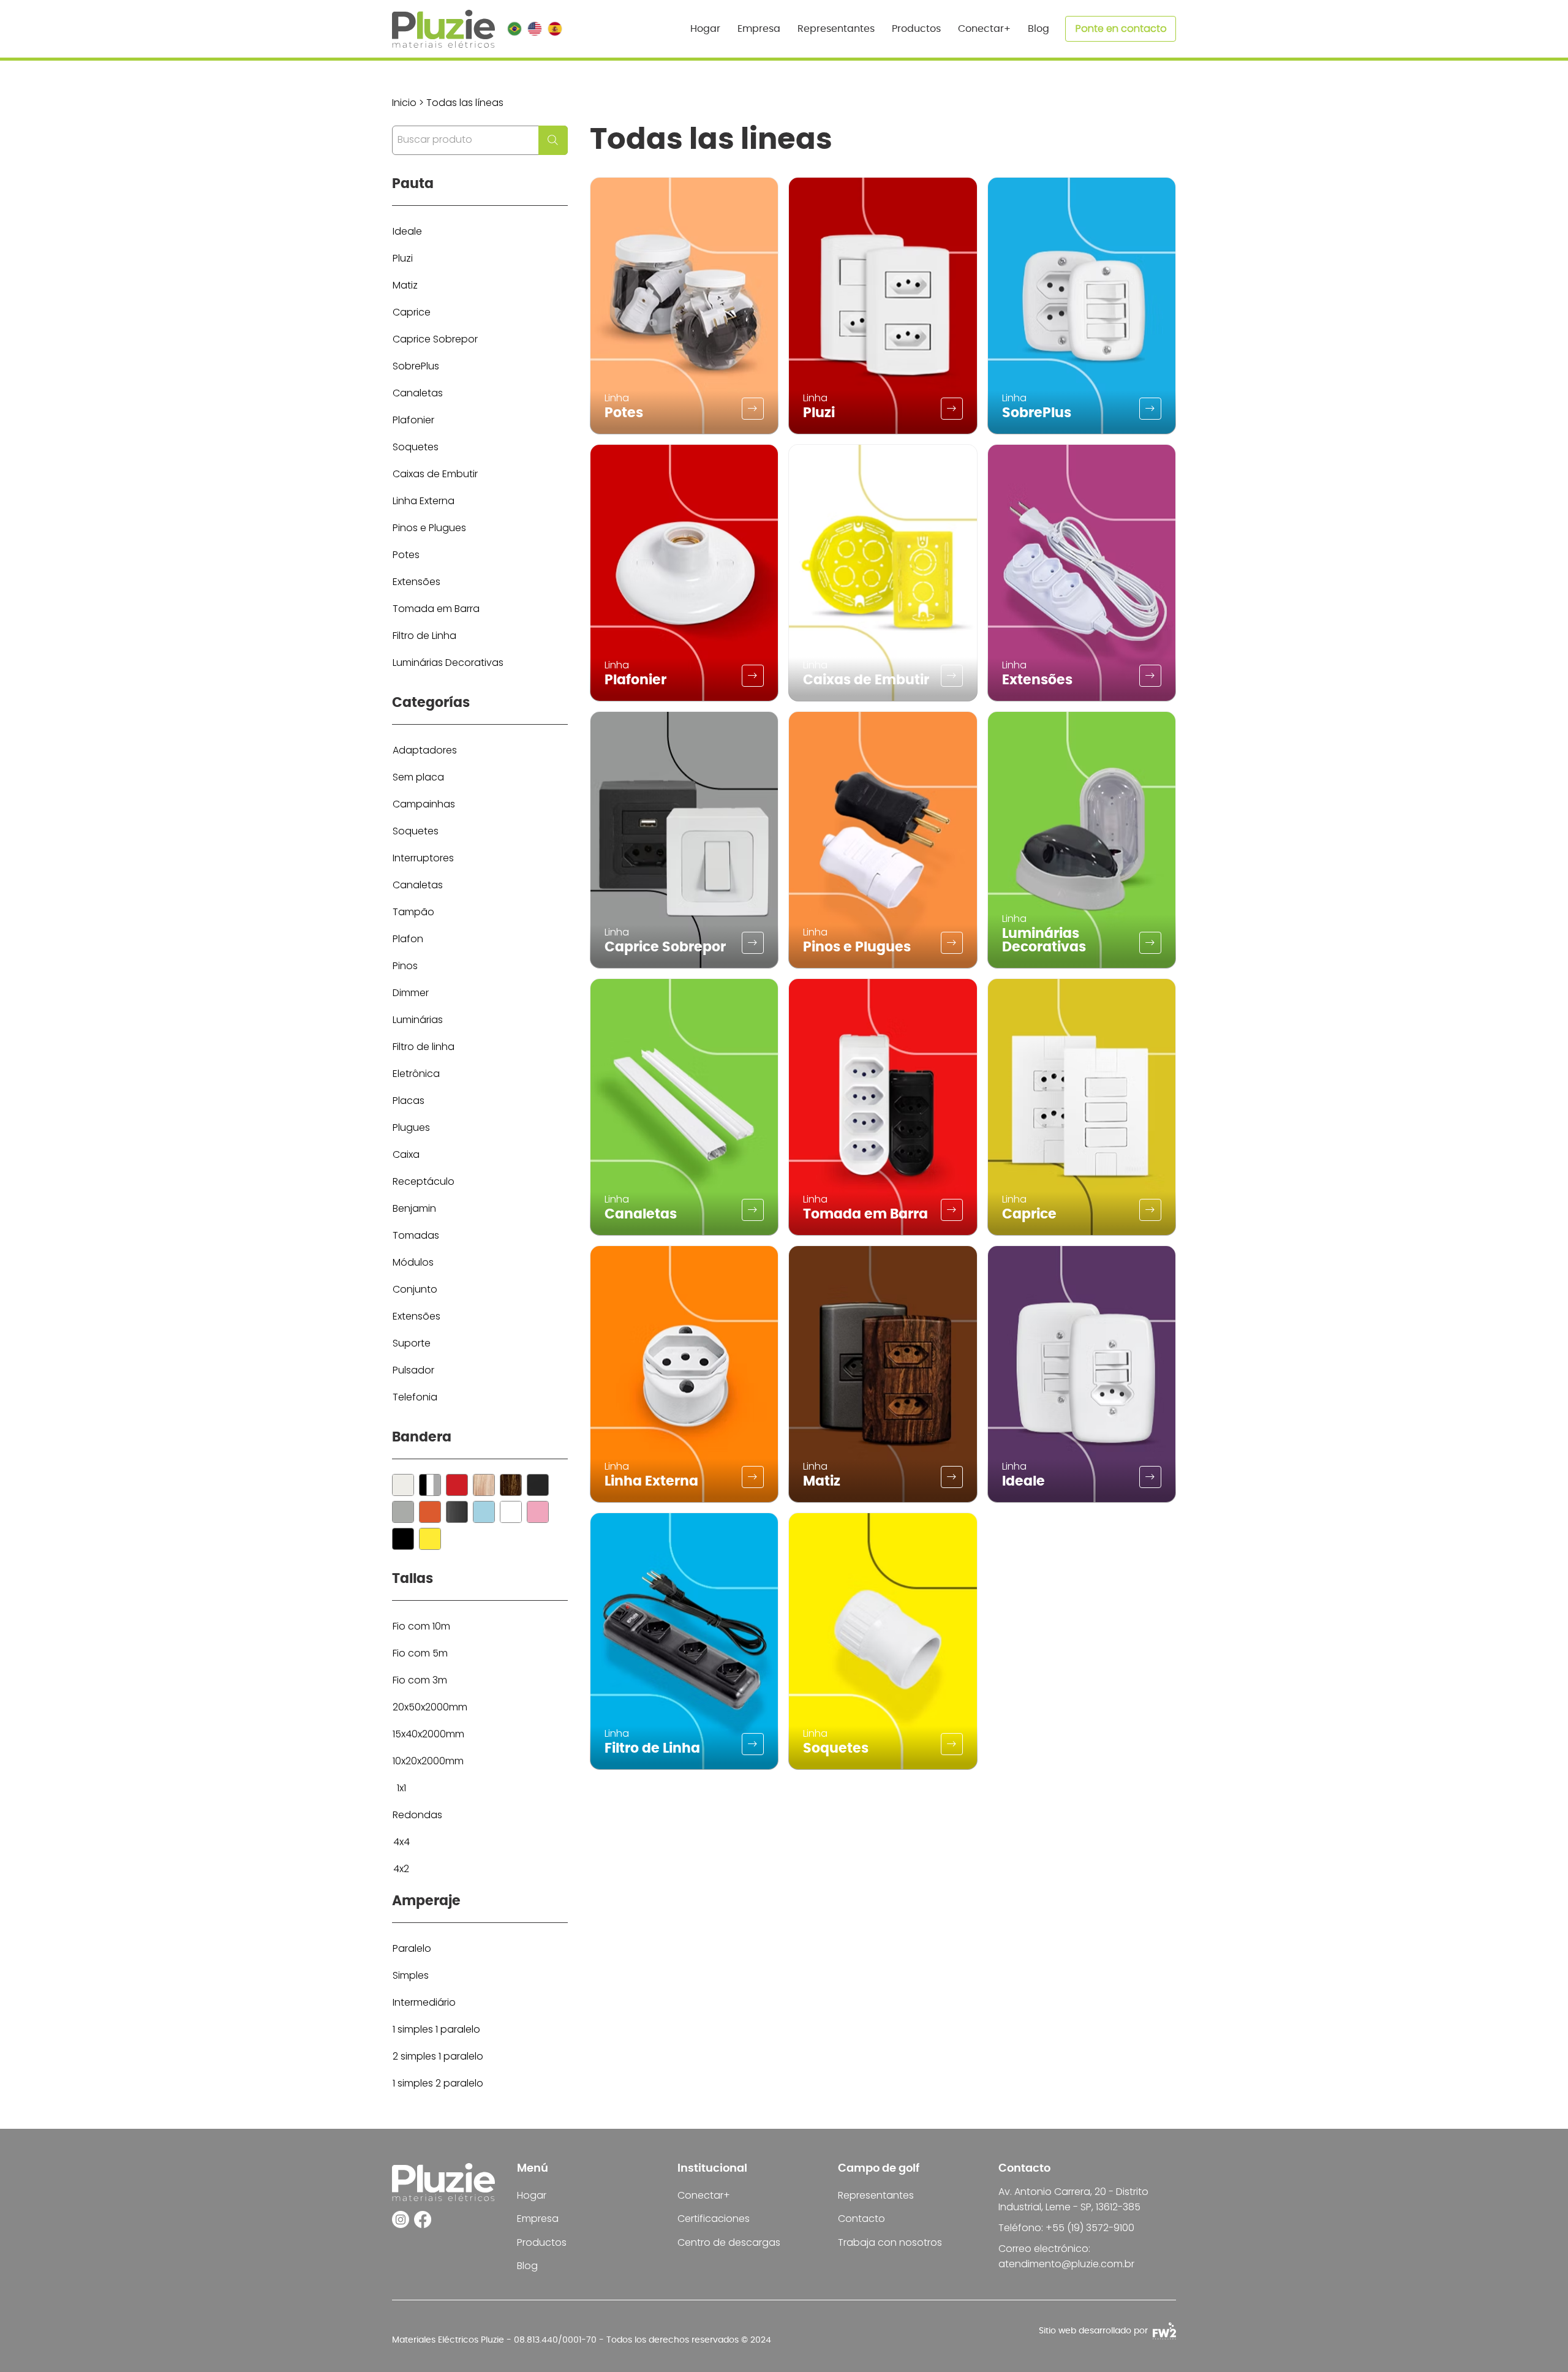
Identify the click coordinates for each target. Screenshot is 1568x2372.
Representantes (876, 2195)
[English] (534, 29)
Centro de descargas (729, 2242)
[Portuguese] (514, 29)
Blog (527, 2266)
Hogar (532, 2195)
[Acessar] (753, 409)
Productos (542, 2242)
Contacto (861, 2219)
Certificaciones (714, 2219)
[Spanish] (555, 29)
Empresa (538, 2219)
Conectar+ (704, 2195)
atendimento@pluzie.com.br (1066, 2264)
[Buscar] (403, 1485)
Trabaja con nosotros (890, 2242)
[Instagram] (401, 2219)
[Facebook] (423, 2219)
